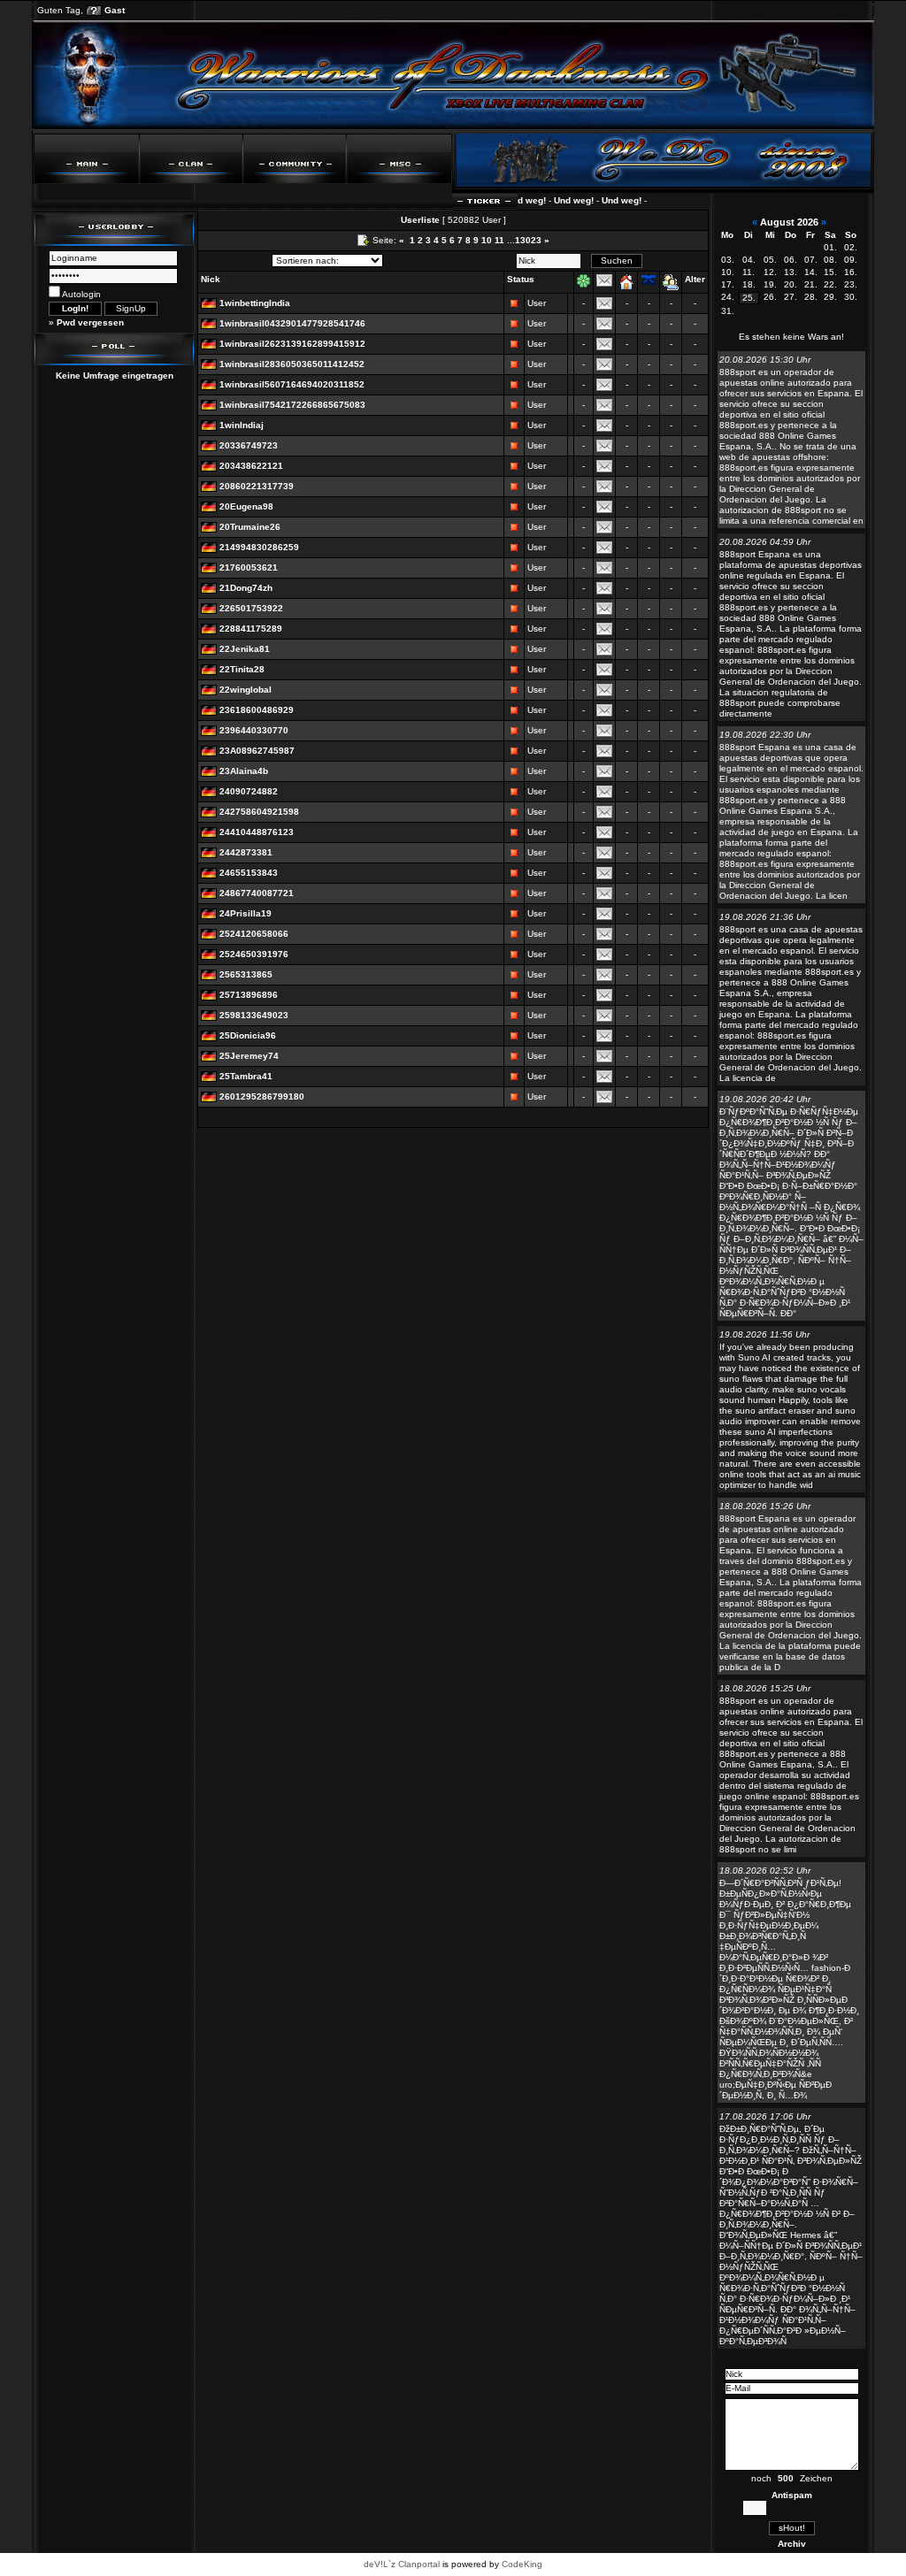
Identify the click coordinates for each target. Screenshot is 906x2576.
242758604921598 (259, 812)
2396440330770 (254, 730)
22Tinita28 (242, 669)
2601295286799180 (262, 1096)
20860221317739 (257, 486)
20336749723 (249, 445)
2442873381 (246, 852)
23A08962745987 (257, 751)
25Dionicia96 (248, 1035)
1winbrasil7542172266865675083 (292, 405)
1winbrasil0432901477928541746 (292, 323)
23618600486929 (257, 710)
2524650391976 (254, 954)
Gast (115, 10)
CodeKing (522, 2564)
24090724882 (249, 791)
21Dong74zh (246, 588)
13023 (528, 240)
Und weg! (548, 200)
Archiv (792, 2544)
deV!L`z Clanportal (402, 2564)
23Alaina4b (244, 771)
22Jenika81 (245, 649)
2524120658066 (254, 934)
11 (499, 240)
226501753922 (251, 608)
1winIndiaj (242, 425)
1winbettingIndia (255, 303)
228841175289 (251, 629)
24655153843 (249, 873)
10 (487, 240)
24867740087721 (257, 893)
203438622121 (251, 466)
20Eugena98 (246, 506)
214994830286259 (259, 547)
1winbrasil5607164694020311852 (292, 384)
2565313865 (246, 974)
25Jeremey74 (249, 1056)
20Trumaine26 (250, 527)
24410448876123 (257, 832)
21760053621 (249, 567)
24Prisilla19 (246, 913)
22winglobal (246, 690)
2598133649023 (254, 1015)
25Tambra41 (246, 1076)
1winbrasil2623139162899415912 (292, 344)
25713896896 (249, 995)
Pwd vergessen (90, 322)
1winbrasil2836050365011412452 (292, 364)
